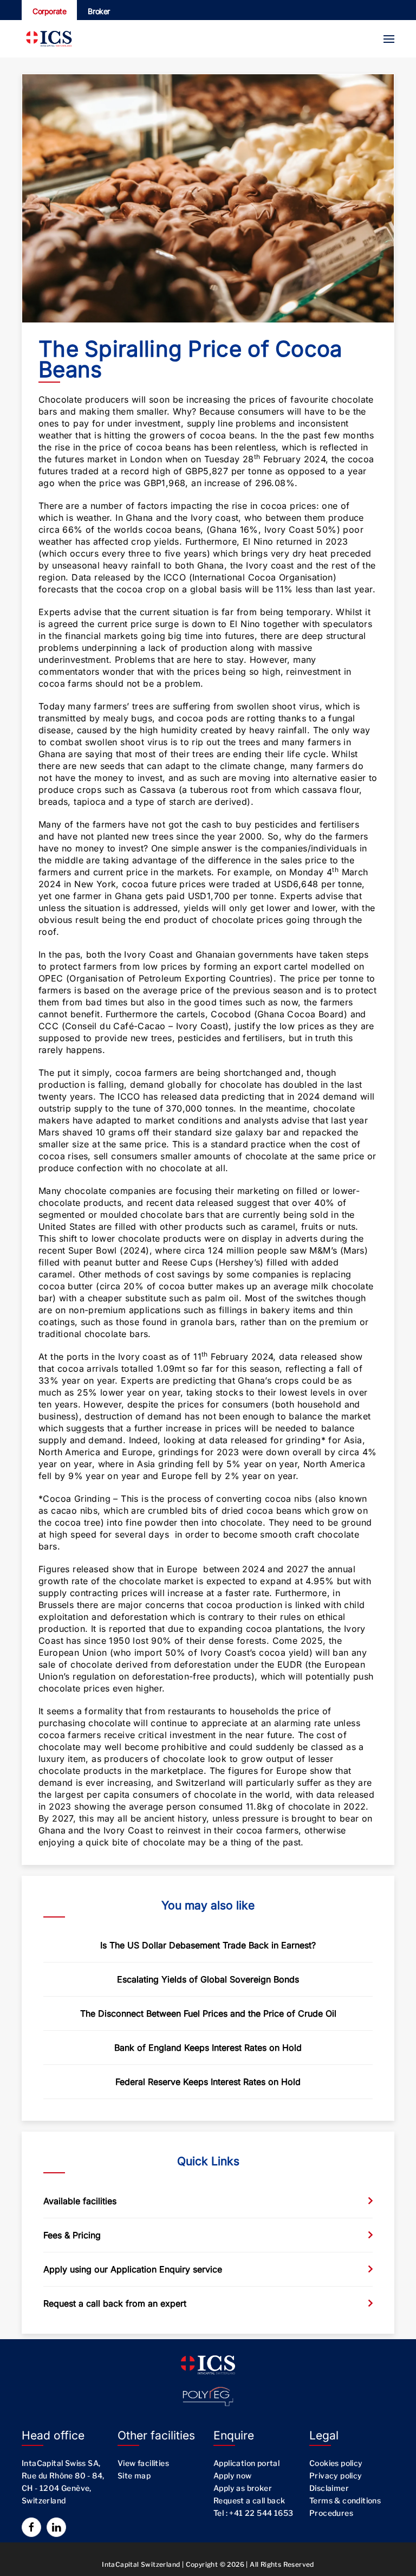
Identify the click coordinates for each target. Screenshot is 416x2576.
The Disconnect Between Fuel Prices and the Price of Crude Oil (208, 2013)
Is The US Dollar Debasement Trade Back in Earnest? (208, 1945)
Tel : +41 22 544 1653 (253, 2513)
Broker (99, 11)
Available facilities (80, 2201)
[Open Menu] (389, 39)
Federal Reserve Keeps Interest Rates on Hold (208, 2082)
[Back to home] (49, 39)
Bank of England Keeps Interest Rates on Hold (208, 2048)
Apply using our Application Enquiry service (133, 2269)
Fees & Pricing (72, 2235)
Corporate (49, 11)
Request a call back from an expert (115, 2303)
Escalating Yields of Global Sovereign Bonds (208, 1979)
